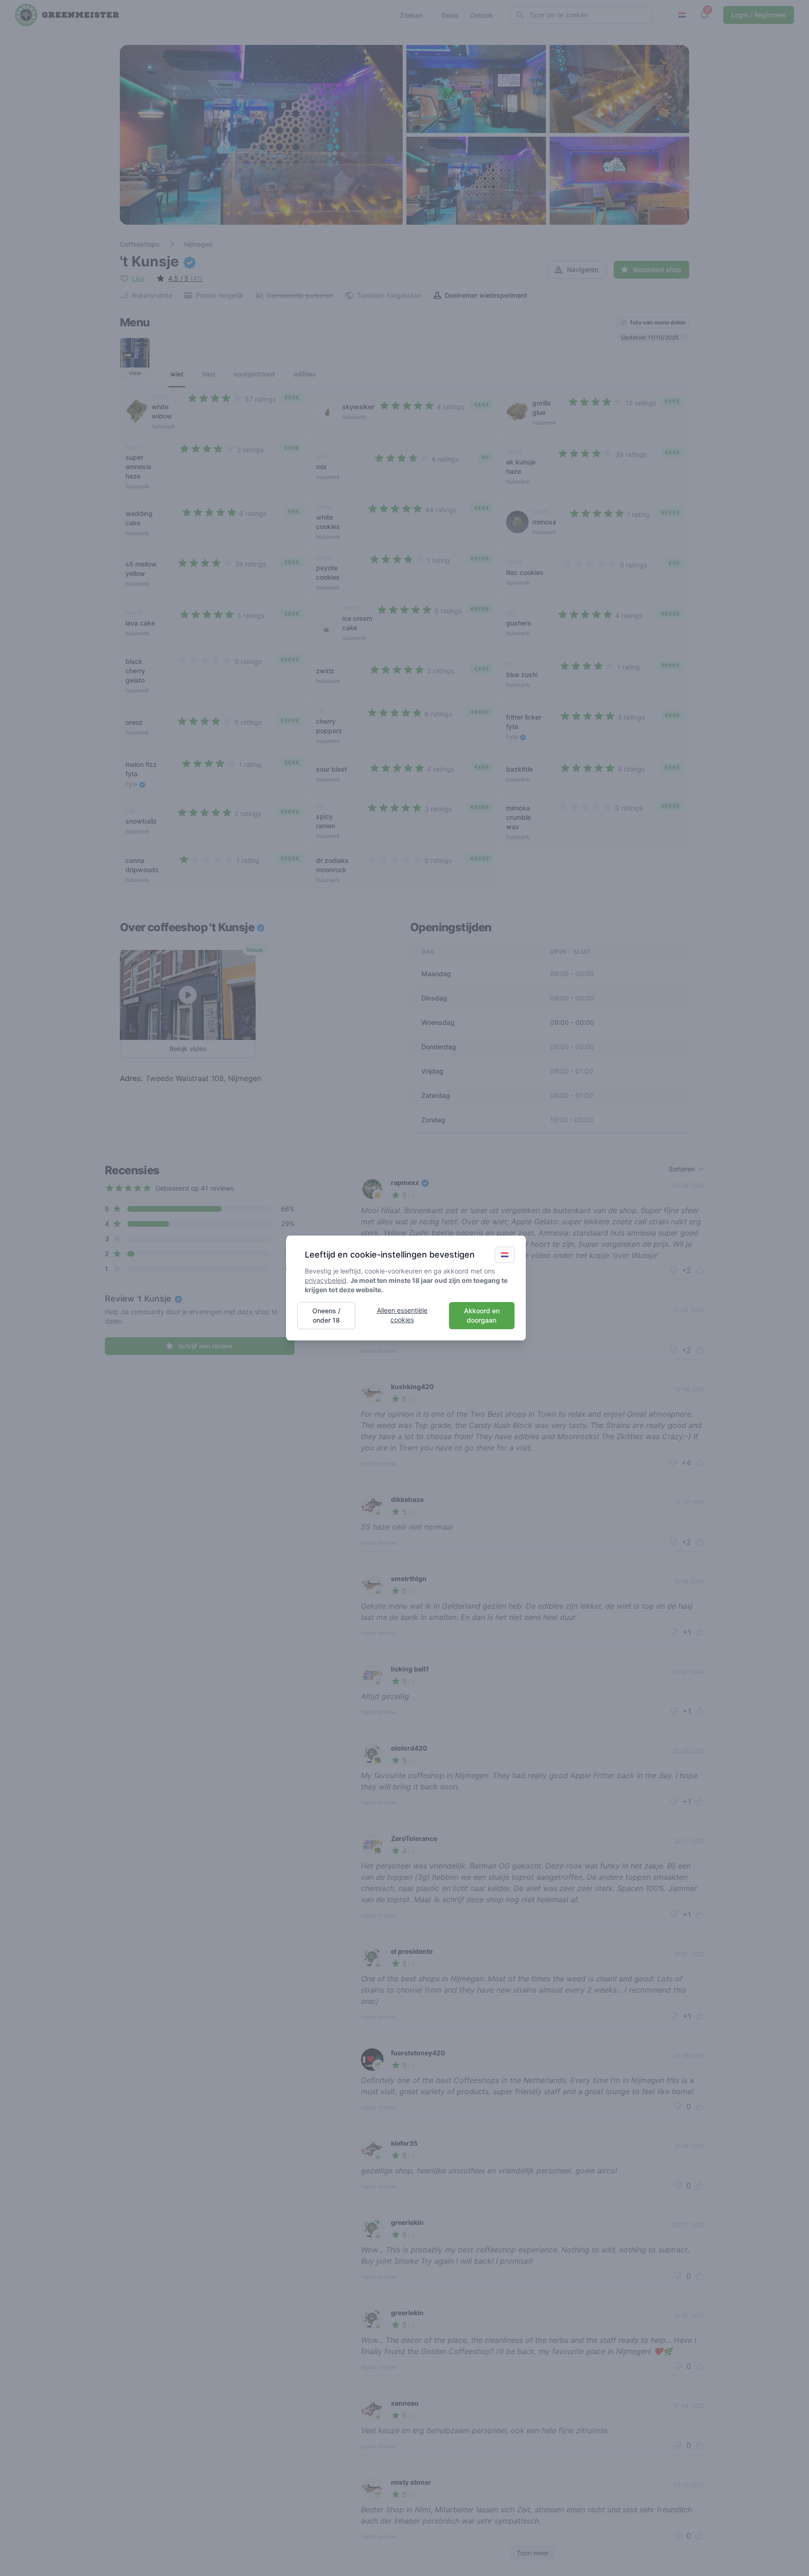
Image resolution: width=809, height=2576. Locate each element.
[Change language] (505, 1255)
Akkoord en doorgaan (482, 1315)
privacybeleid (326, 1280)
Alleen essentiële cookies (402, 1315)
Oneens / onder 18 (326, 1315)
